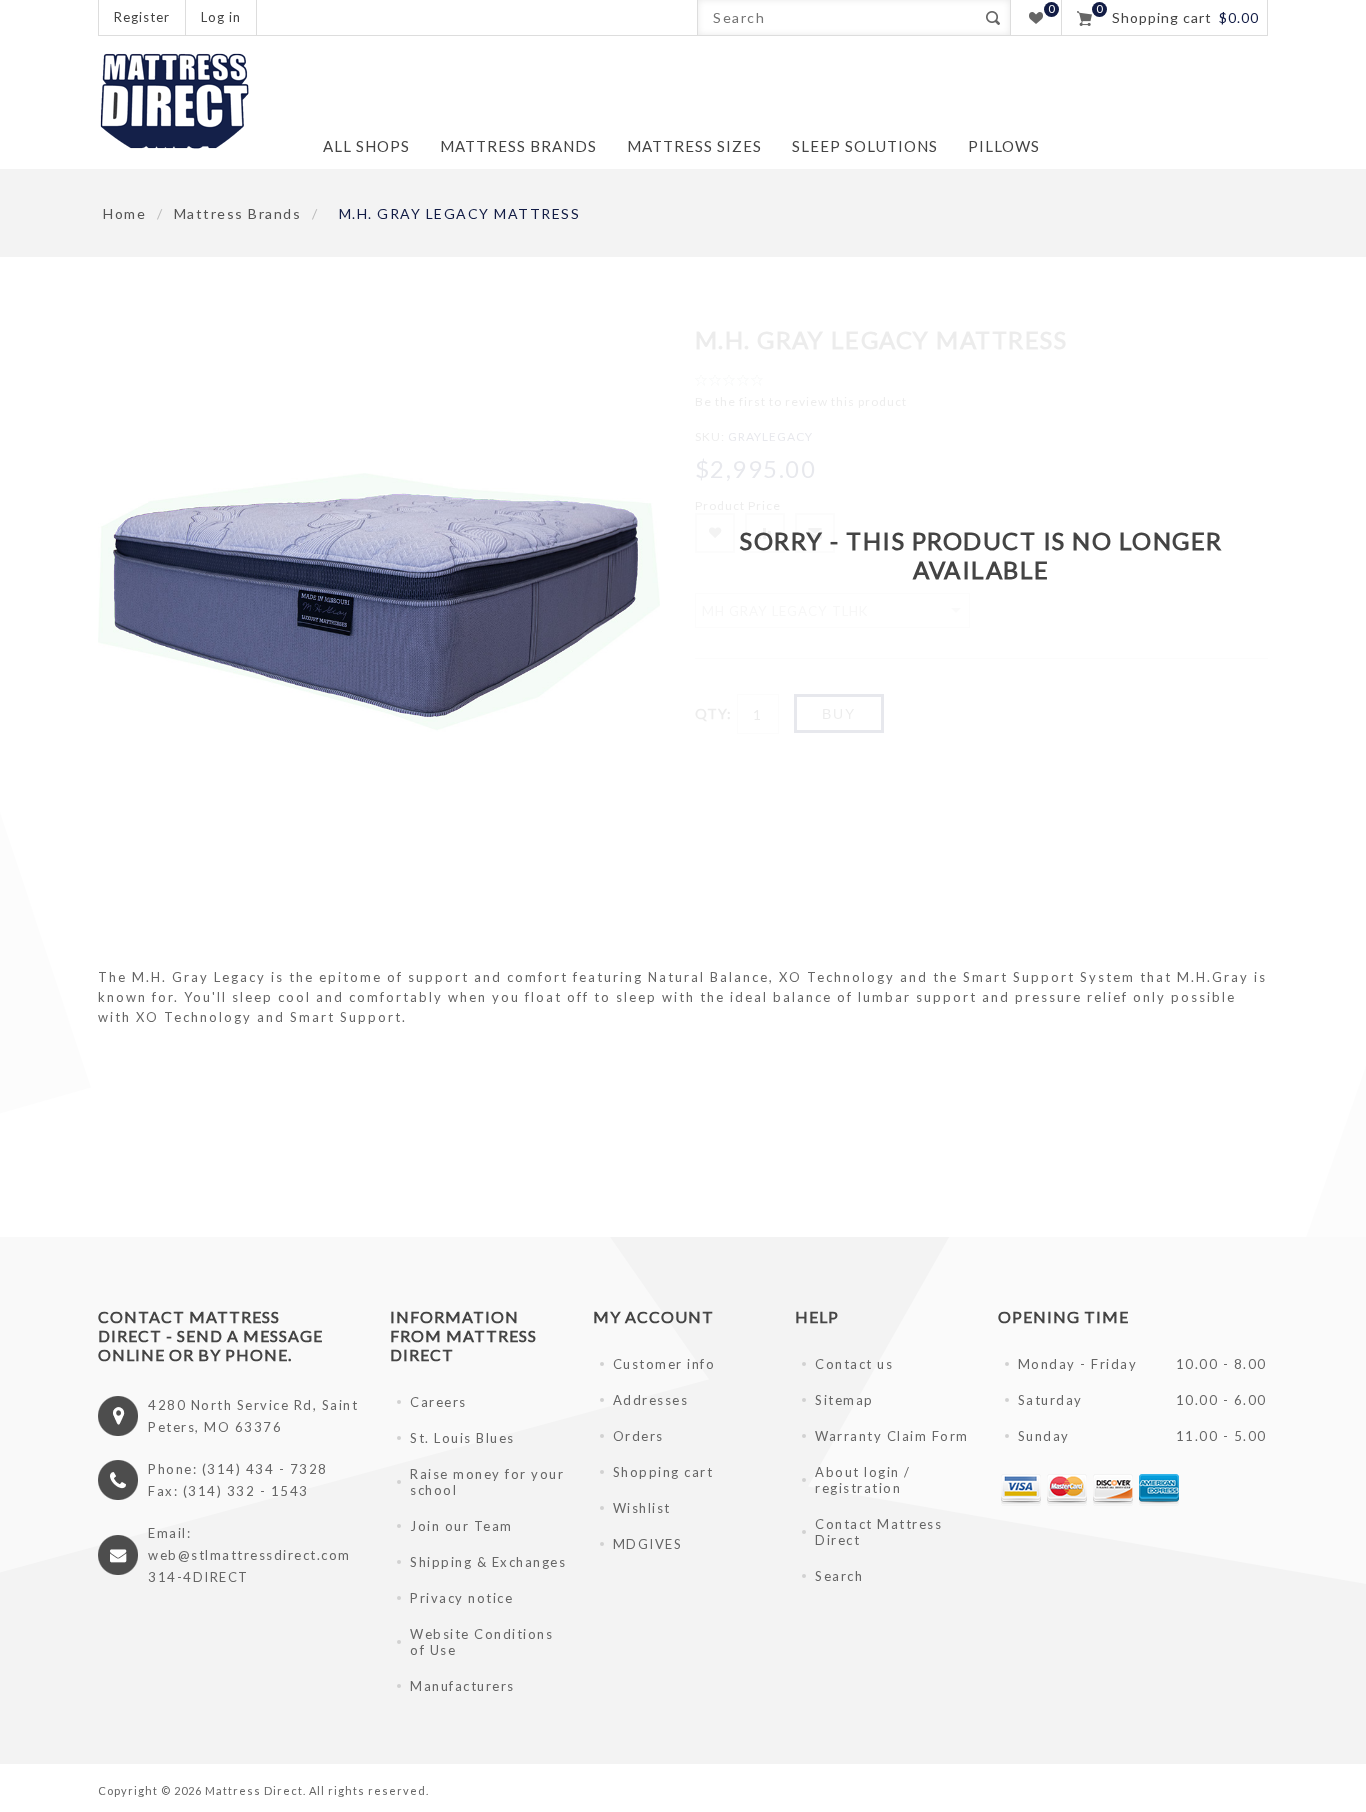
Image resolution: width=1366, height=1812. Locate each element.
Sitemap (844, 1400)
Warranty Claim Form (892, 1436)
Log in (221, 17)
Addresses (651, 1400)
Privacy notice (461, 1598)
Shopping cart (663, 1472)
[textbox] (836, 17)
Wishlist (642, 1508)
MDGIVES (648, 1544)
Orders (638, 1436)
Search (992, 17)
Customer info (664, 1364)
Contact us (854, 1364)
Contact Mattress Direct (878, 1532)
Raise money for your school (487, 1482)
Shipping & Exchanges (488, 1562)
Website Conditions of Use (481, 1642)
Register (142, 17)
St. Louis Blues (462, 1438)
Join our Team (461, 1526)
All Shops (366, 146)
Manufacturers (462, 1686)
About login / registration (863, 1480)
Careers (438, 1402)
